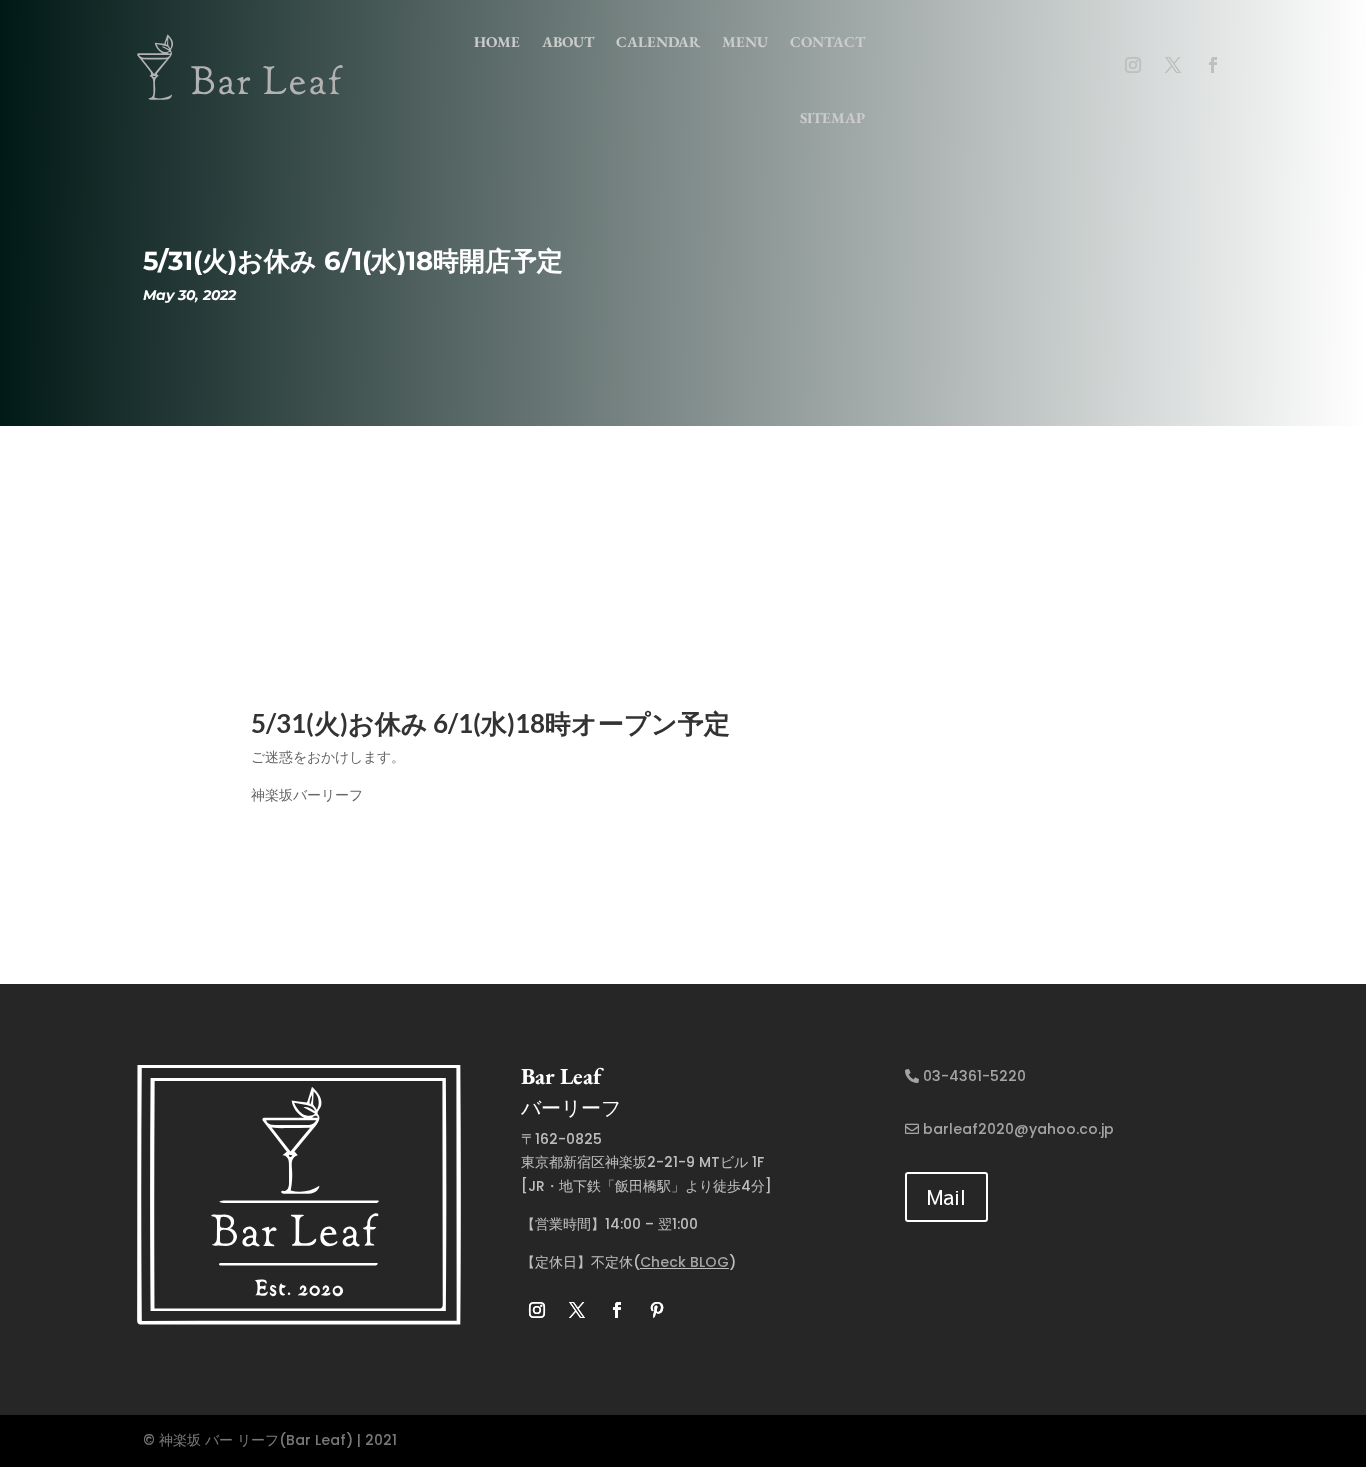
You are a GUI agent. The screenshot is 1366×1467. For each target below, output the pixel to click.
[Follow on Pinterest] (657, 1310)
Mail (946, 1196)
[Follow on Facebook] (1213, 65)
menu (745, 41)
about (568, 41)
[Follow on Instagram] (1133, 65)
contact (827, 41)
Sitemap (832, 117)
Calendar (658, 41)
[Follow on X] (1173, 65)
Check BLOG (684, 1262)
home (497, 41)
